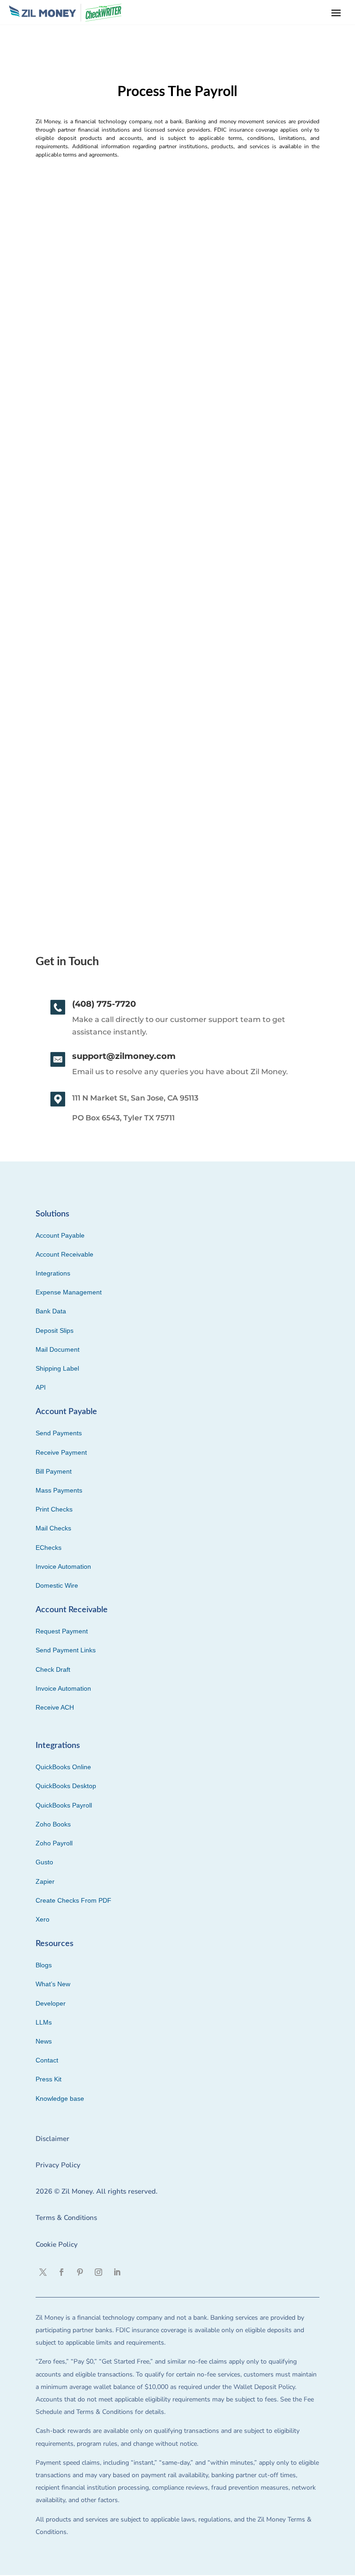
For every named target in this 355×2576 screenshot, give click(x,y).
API (41, 1387)
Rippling (51, 750)
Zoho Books (53, 1824)
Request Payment (62, 1631)
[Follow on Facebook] (61, 2272)
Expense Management (69, 1292)
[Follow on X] (43, 2272)
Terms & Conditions (66, 2218)
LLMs (44, 2022)
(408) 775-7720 (104, 1004)
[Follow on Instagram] (98, 2272)
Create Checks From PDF (73, 1900)
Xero (43, 1919)
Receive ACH (55, 1707)
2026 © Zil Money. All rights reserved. (97, 2191)
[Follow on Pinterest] (80, 2272)
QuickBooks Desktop (66, 1786)
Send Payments (59, 1433)
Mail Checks (53, 1528)
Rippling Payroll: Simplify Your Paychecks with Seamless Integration (175, 419)
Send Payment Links (66, 1650)
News (44, 2041)
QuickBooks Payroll (64, 1805)
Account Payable (60, 1235)
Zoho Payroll (54, 1843)
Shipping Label (57, 1368)
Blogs (44, 1965)
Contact (47, 2060)
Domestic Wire (57, 1585)
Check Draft (53, 1669)
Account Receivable (64, 1254)
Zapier (45, 1881)
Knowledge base (60, 2098)
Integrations (53, 1273)
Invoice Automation (63, 1566)
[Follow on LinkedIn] (117, 2272)
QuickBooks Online (63, 1767)
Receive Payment (61, 1452)
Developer (51, 2003)
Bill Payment (54, 1471)
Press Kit (49, 2079)
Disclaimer (52, 2139)
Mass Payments (59, 1490)
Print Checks (54, 1509)
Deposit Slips (55, 1330)
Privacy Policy (58, 2165)
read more (53, 488)
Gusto (44, 1862)
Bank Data (51, 1311)
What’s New (53, 1984)
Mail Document (58, 1349)
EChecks (49, 1548)
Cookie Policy (57, 2244)
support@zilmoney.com (124, 1056)
